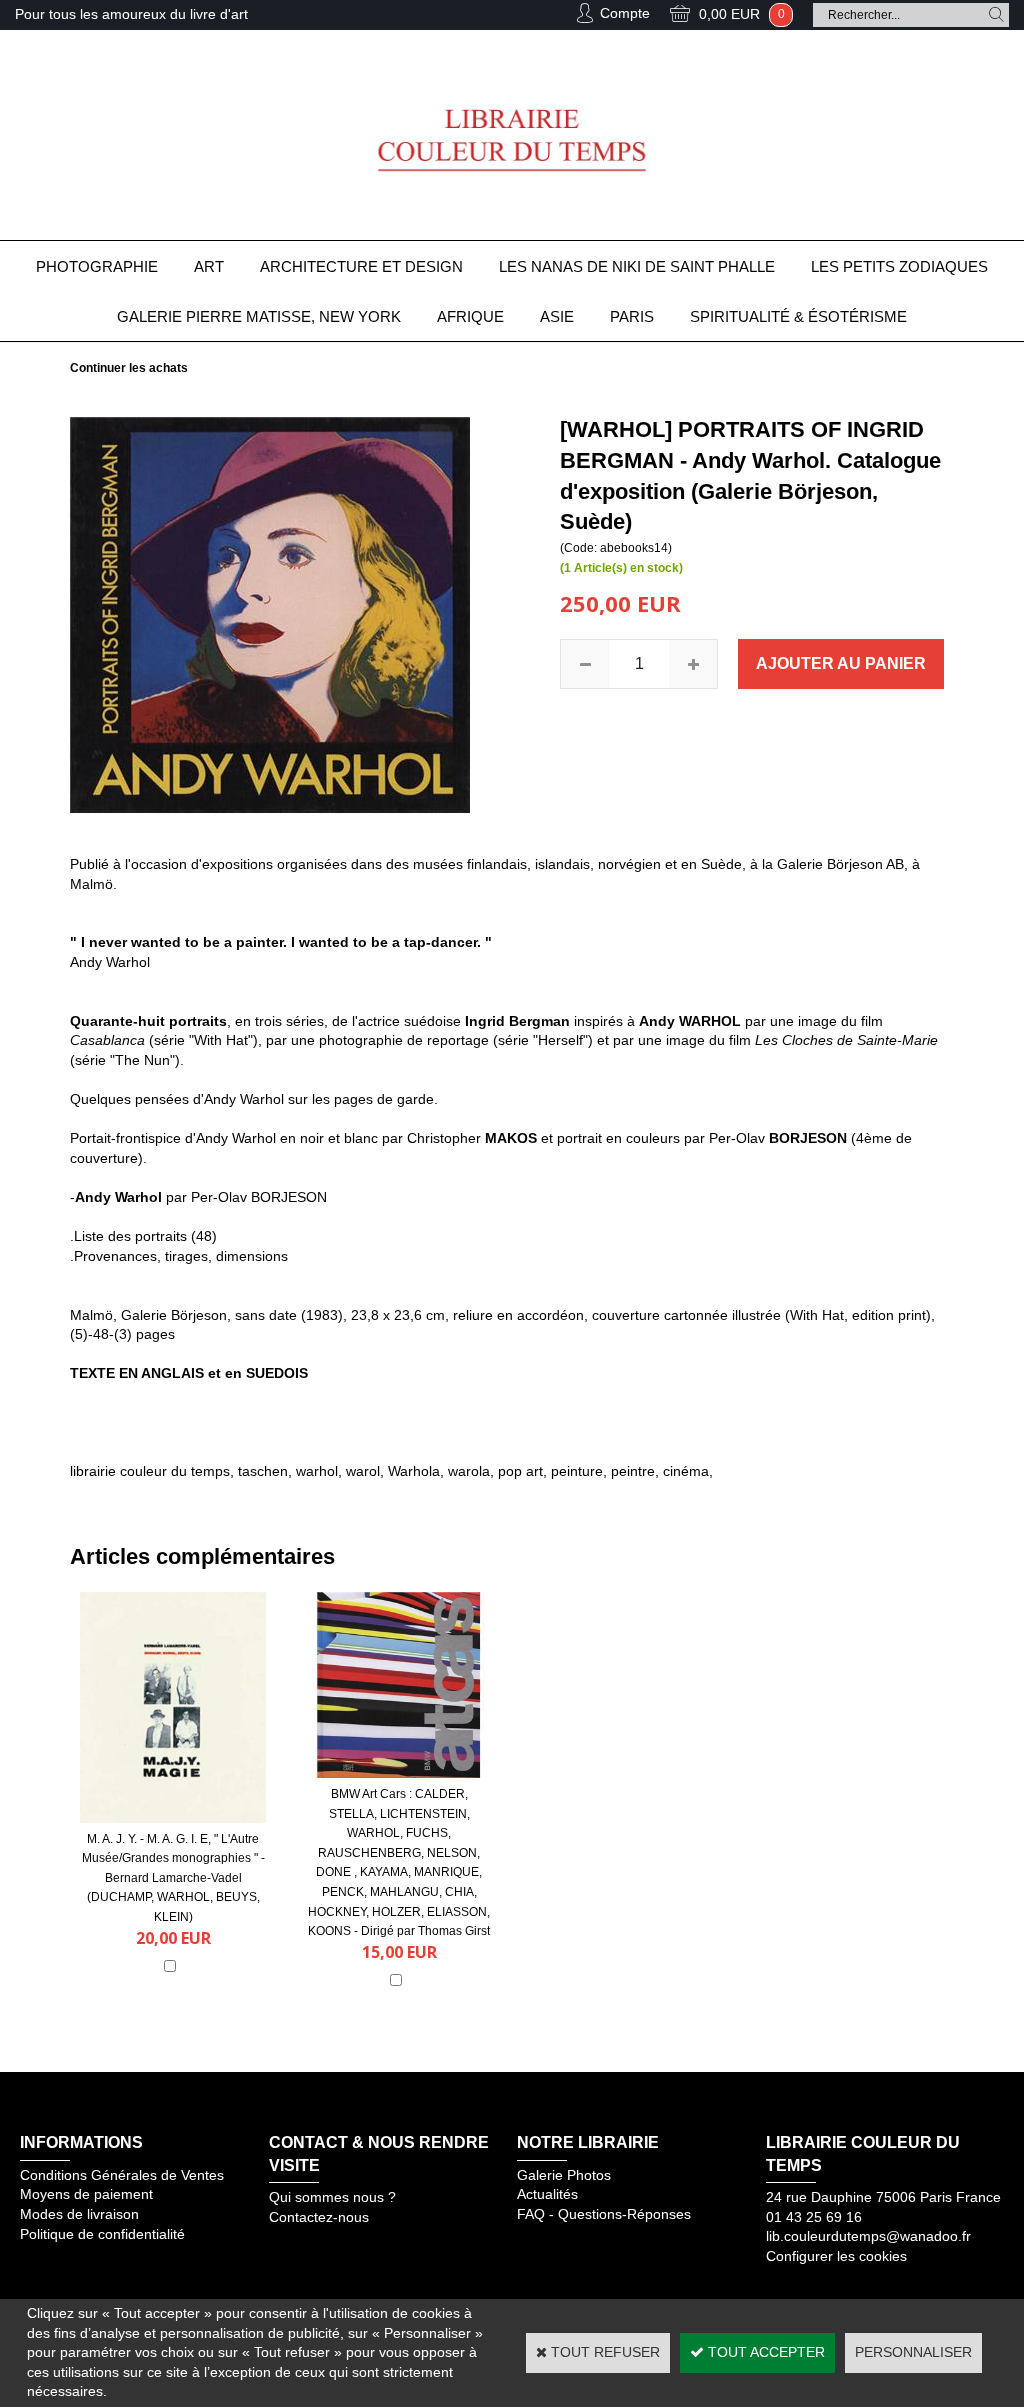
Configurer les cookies (836, 2256)
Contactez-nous (319, 2217)
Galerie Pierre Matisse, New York (259, 316)
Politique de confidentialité (102, 2234)
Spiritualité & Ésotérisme (798, 316)
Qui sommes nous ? (332, 2197)
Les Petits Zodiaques (899, 266)
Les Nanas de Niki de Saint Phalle (637, 266)
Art (209, 266)
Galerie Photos (564, 2175)
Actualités (547, 2194)
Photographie (97, 266)
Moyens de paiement (86, 2194)
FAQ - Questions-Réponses (604, 2214)
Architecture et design (361, 266)
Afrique (470, 316)
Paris (632, 316)
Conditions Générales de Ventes (122, 2175)
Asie (557, 316)
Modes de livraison (79, 2214)
